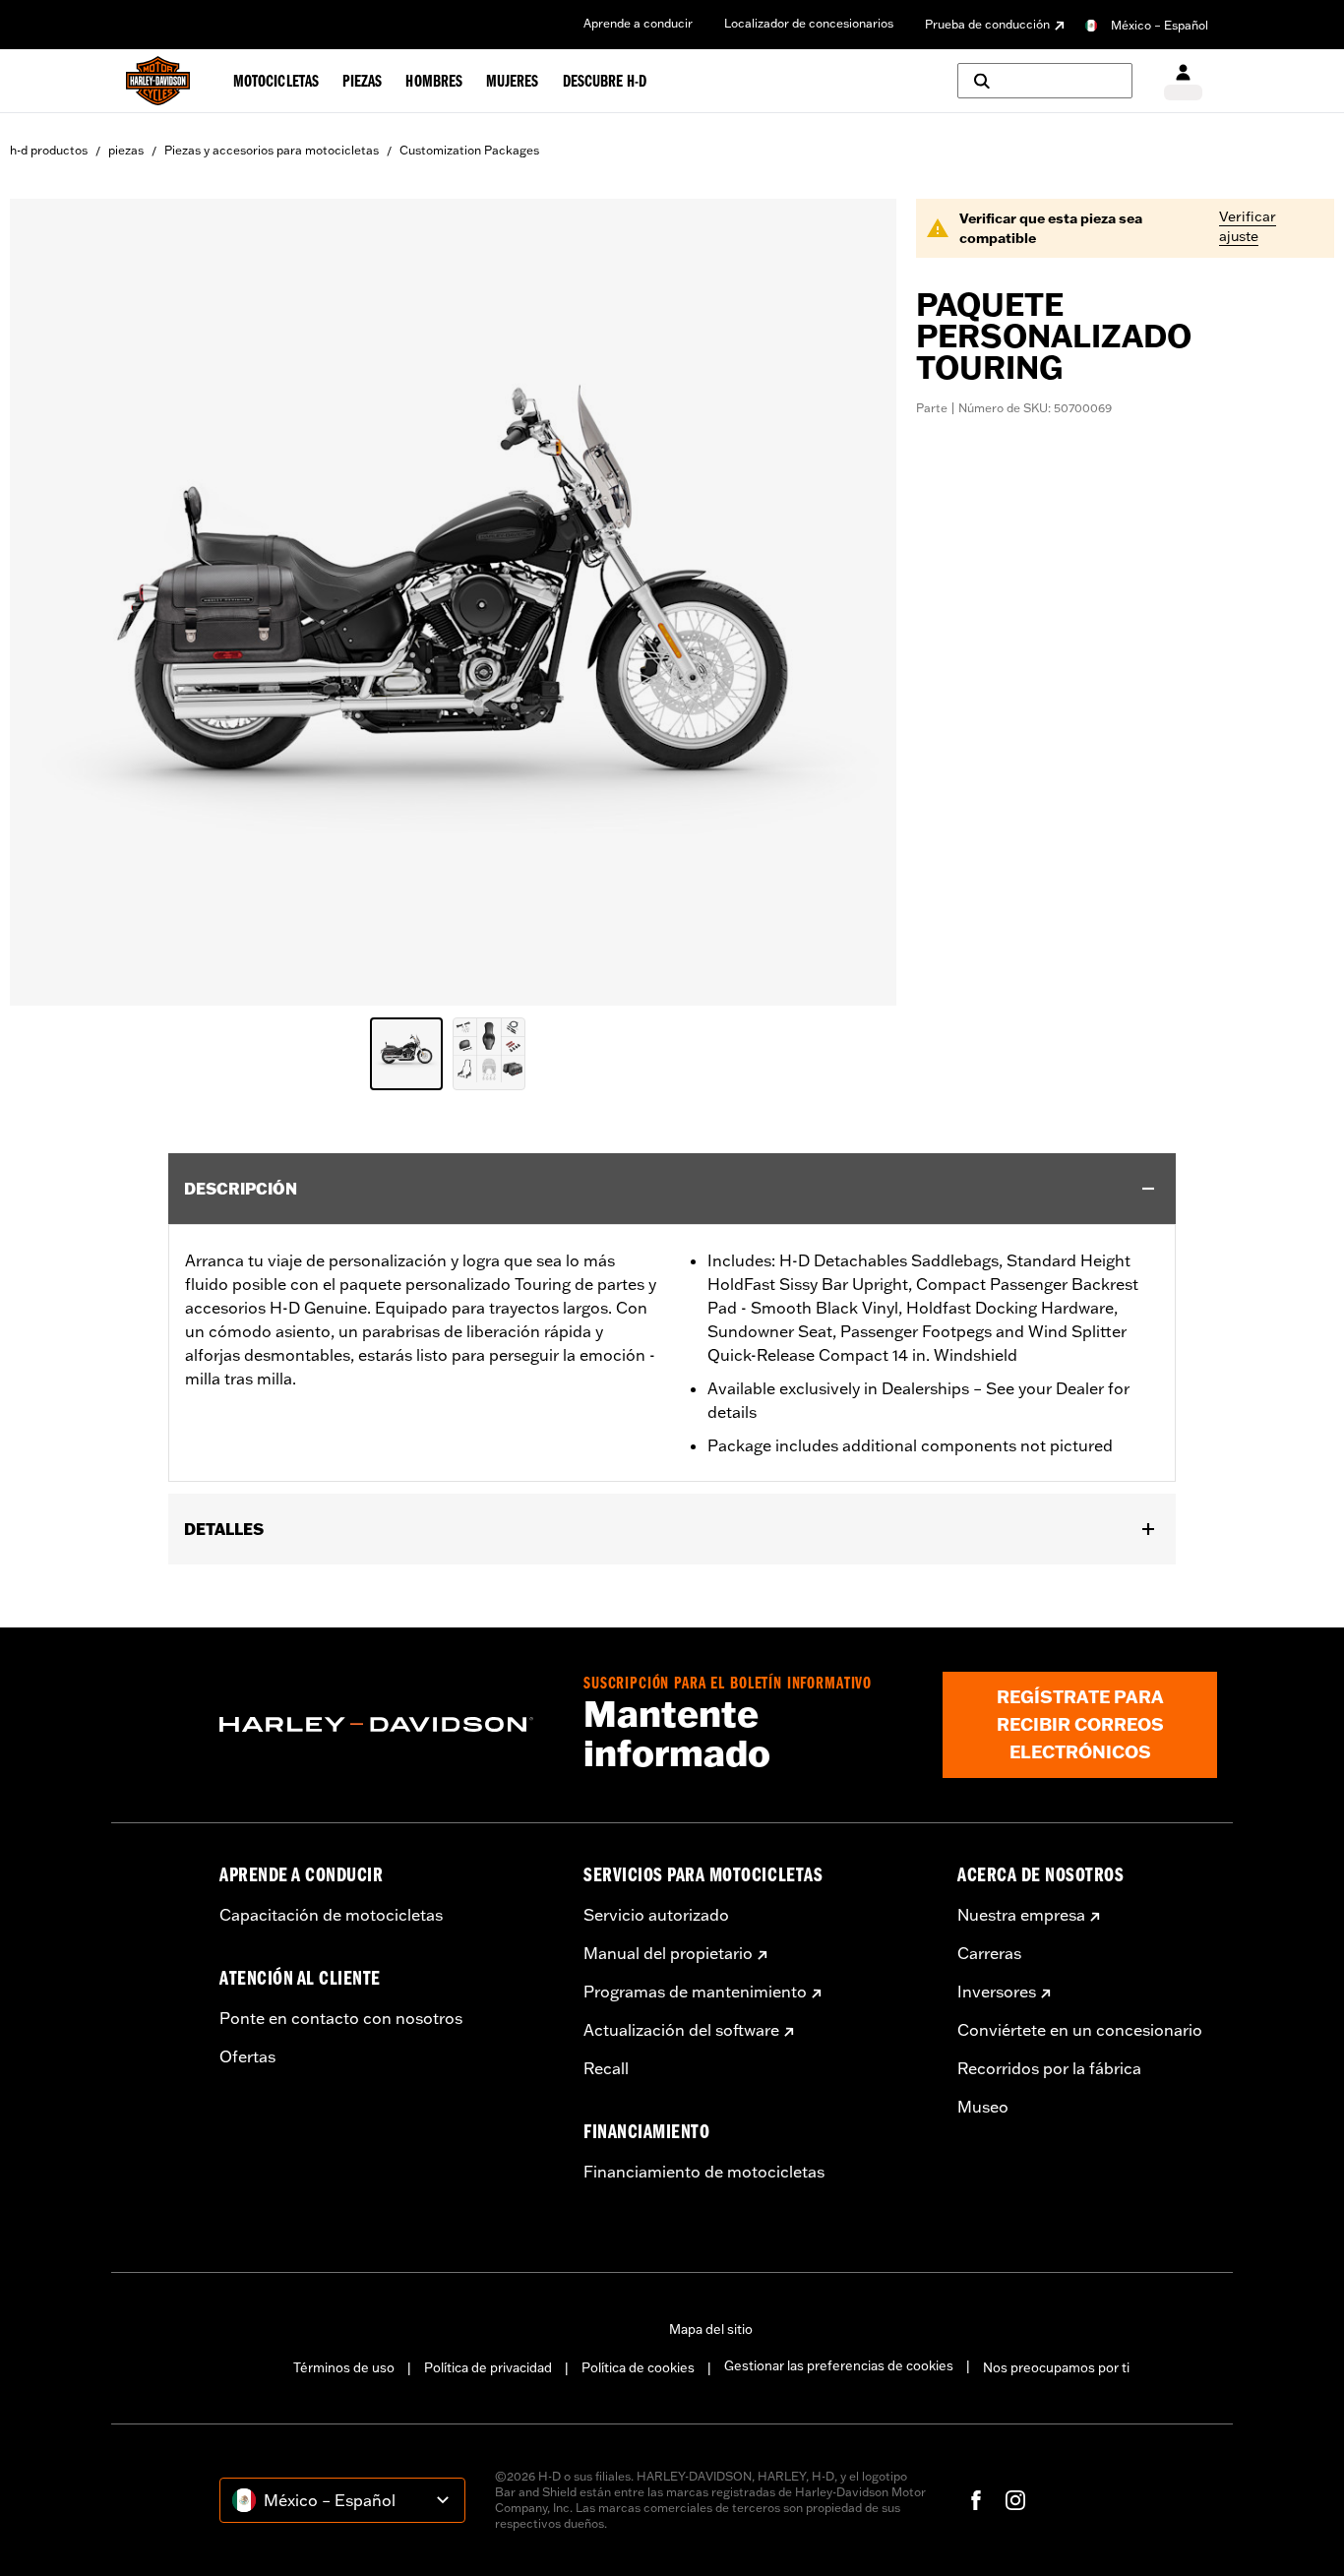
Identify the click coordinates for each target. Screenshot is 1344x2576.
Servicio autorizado (656, 1915)
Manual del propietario (668, 1953)
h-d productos (49, 150)
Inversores (997, 1992)
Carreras (989, 1953)
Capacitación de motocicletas (331, 1915)
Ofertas (247, 2056)
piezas (126, 150)
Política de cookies (638, 2367)
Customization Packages (469, 150)
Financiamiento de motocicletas (704, 2172)
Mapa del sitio (711, 2329)
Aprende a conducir (638, 23)
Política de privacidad (488, 2367)
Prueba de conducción (987, 24)
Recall (606, 2068)
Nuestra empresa (1021, 1915)
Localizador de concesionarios (809, 23)
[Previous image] (49, 602)
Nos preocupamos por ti (1056, 2367)
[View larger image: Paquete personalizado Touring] (453, 599)
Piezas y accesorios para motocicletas (272, 150)
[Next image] (857, 602)
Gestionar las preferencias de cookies (839, 2365)
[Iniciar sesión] (1183, 81)
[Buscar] (1045, 81)
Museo (983, 2107)
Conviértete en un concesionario (1080, 2030)
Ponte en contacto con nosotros (341, 2018)
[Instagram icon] (1015, 2500)
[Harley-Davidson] (387, 1725)
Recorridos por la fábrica (1049, 2068)
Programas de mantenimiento (695, 1992)
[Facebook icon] (976, 2500)
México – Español (1160, 25)
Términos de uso (344, 2367)
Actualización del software (681, 2030)
